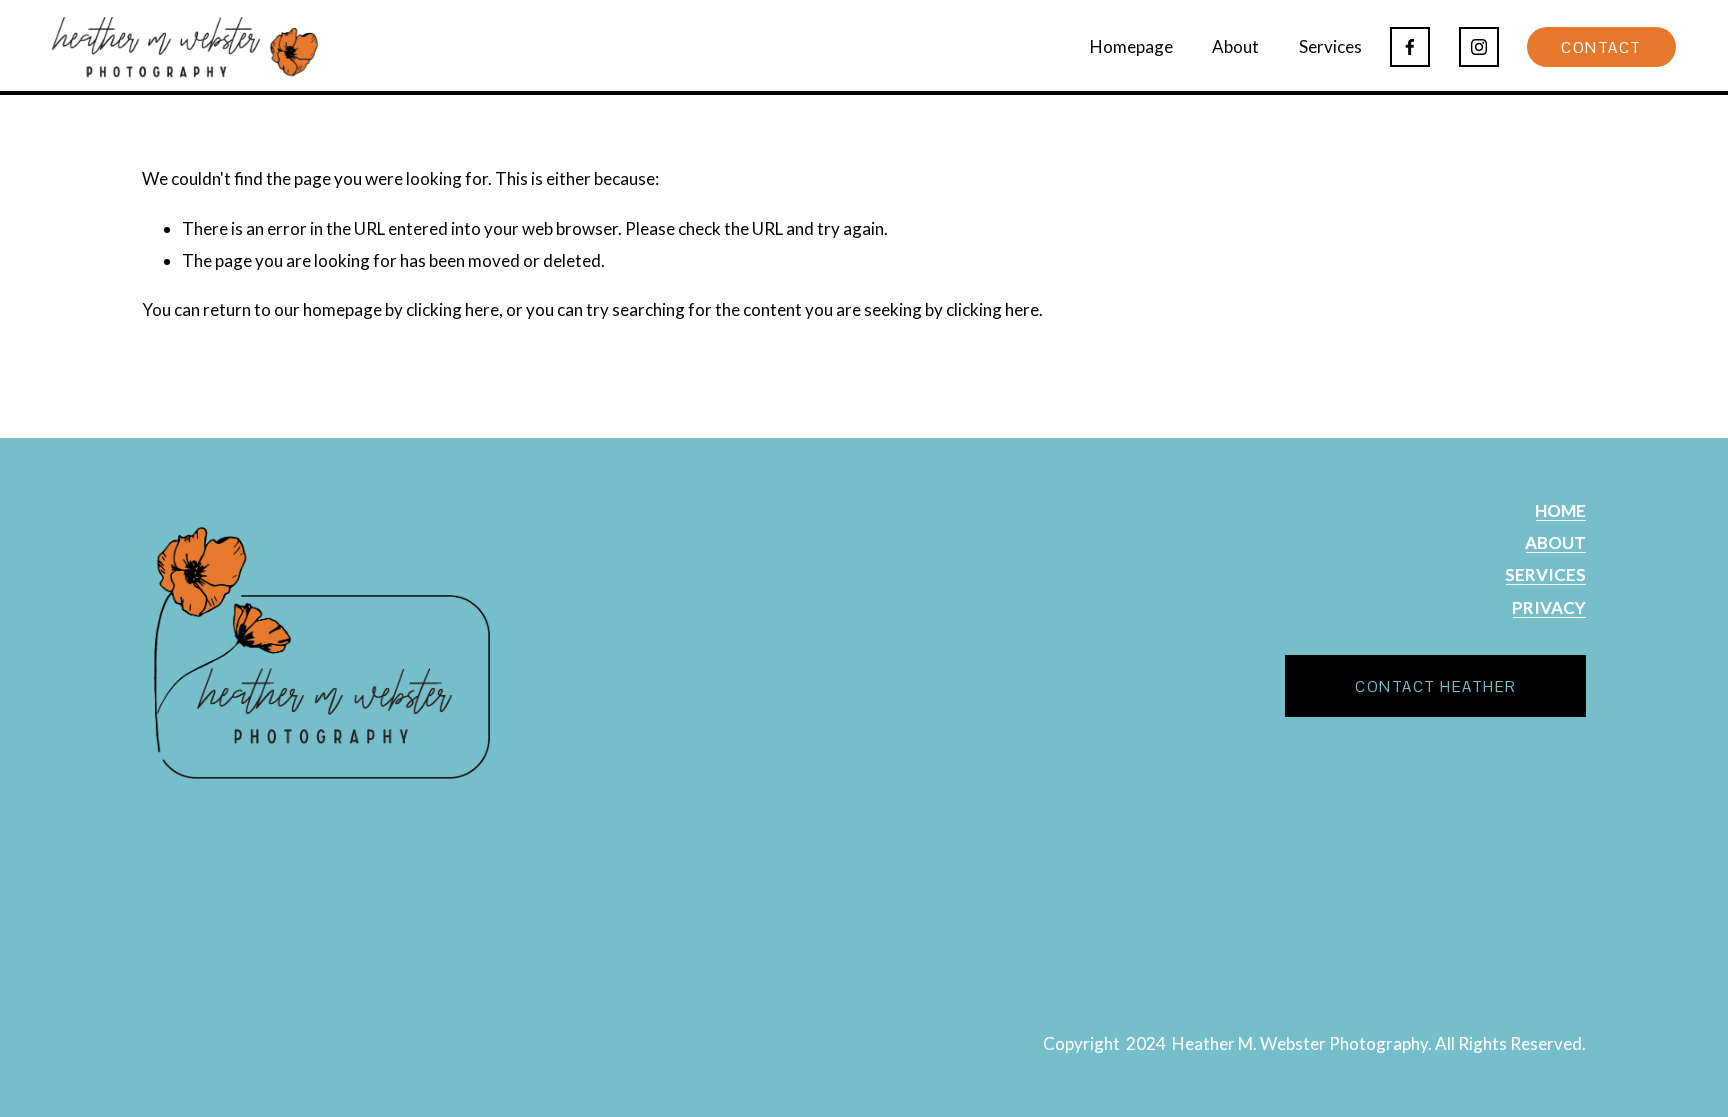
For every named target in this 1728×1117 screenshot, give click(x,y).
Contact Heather (1435, 686)
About (1235, 46)
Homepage (1131, 46)
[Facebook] (1410, 47)
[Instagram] (1479, 47)
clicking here (452, 309)
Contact (1601, 47)
